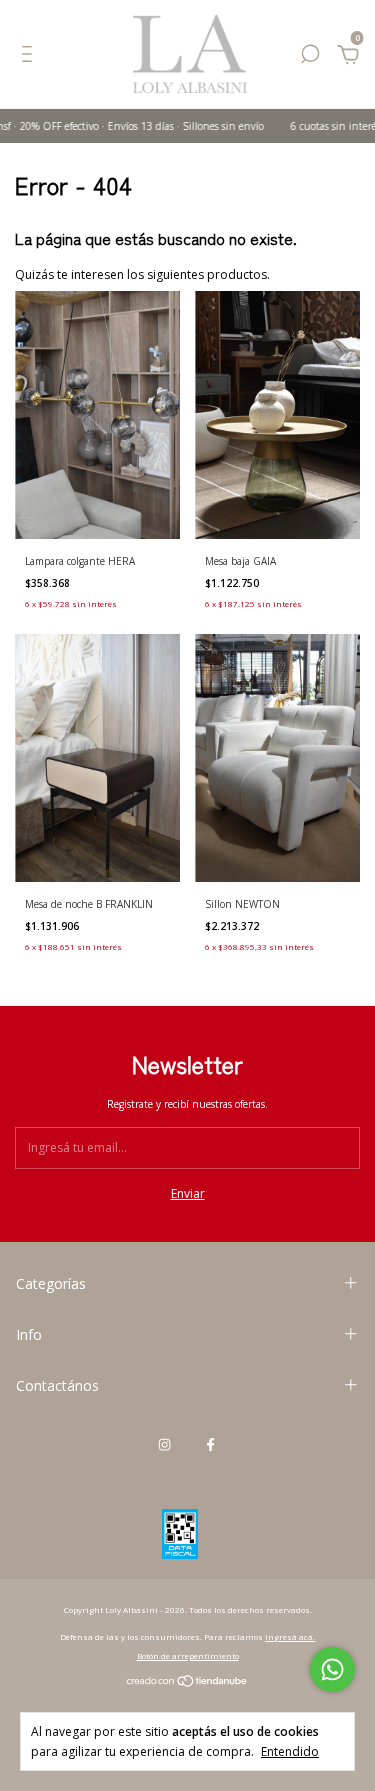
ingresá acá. (290, 1636)
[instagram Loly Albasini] (164, 1444)
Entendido (290, 1751)
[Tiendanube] (187, 1683)
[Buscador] (310, 57)
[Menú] (30, 57)
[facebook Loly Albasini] (210, 1444)
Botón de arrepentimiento (188, 1655)
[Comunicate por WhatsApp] (332, 1669)
